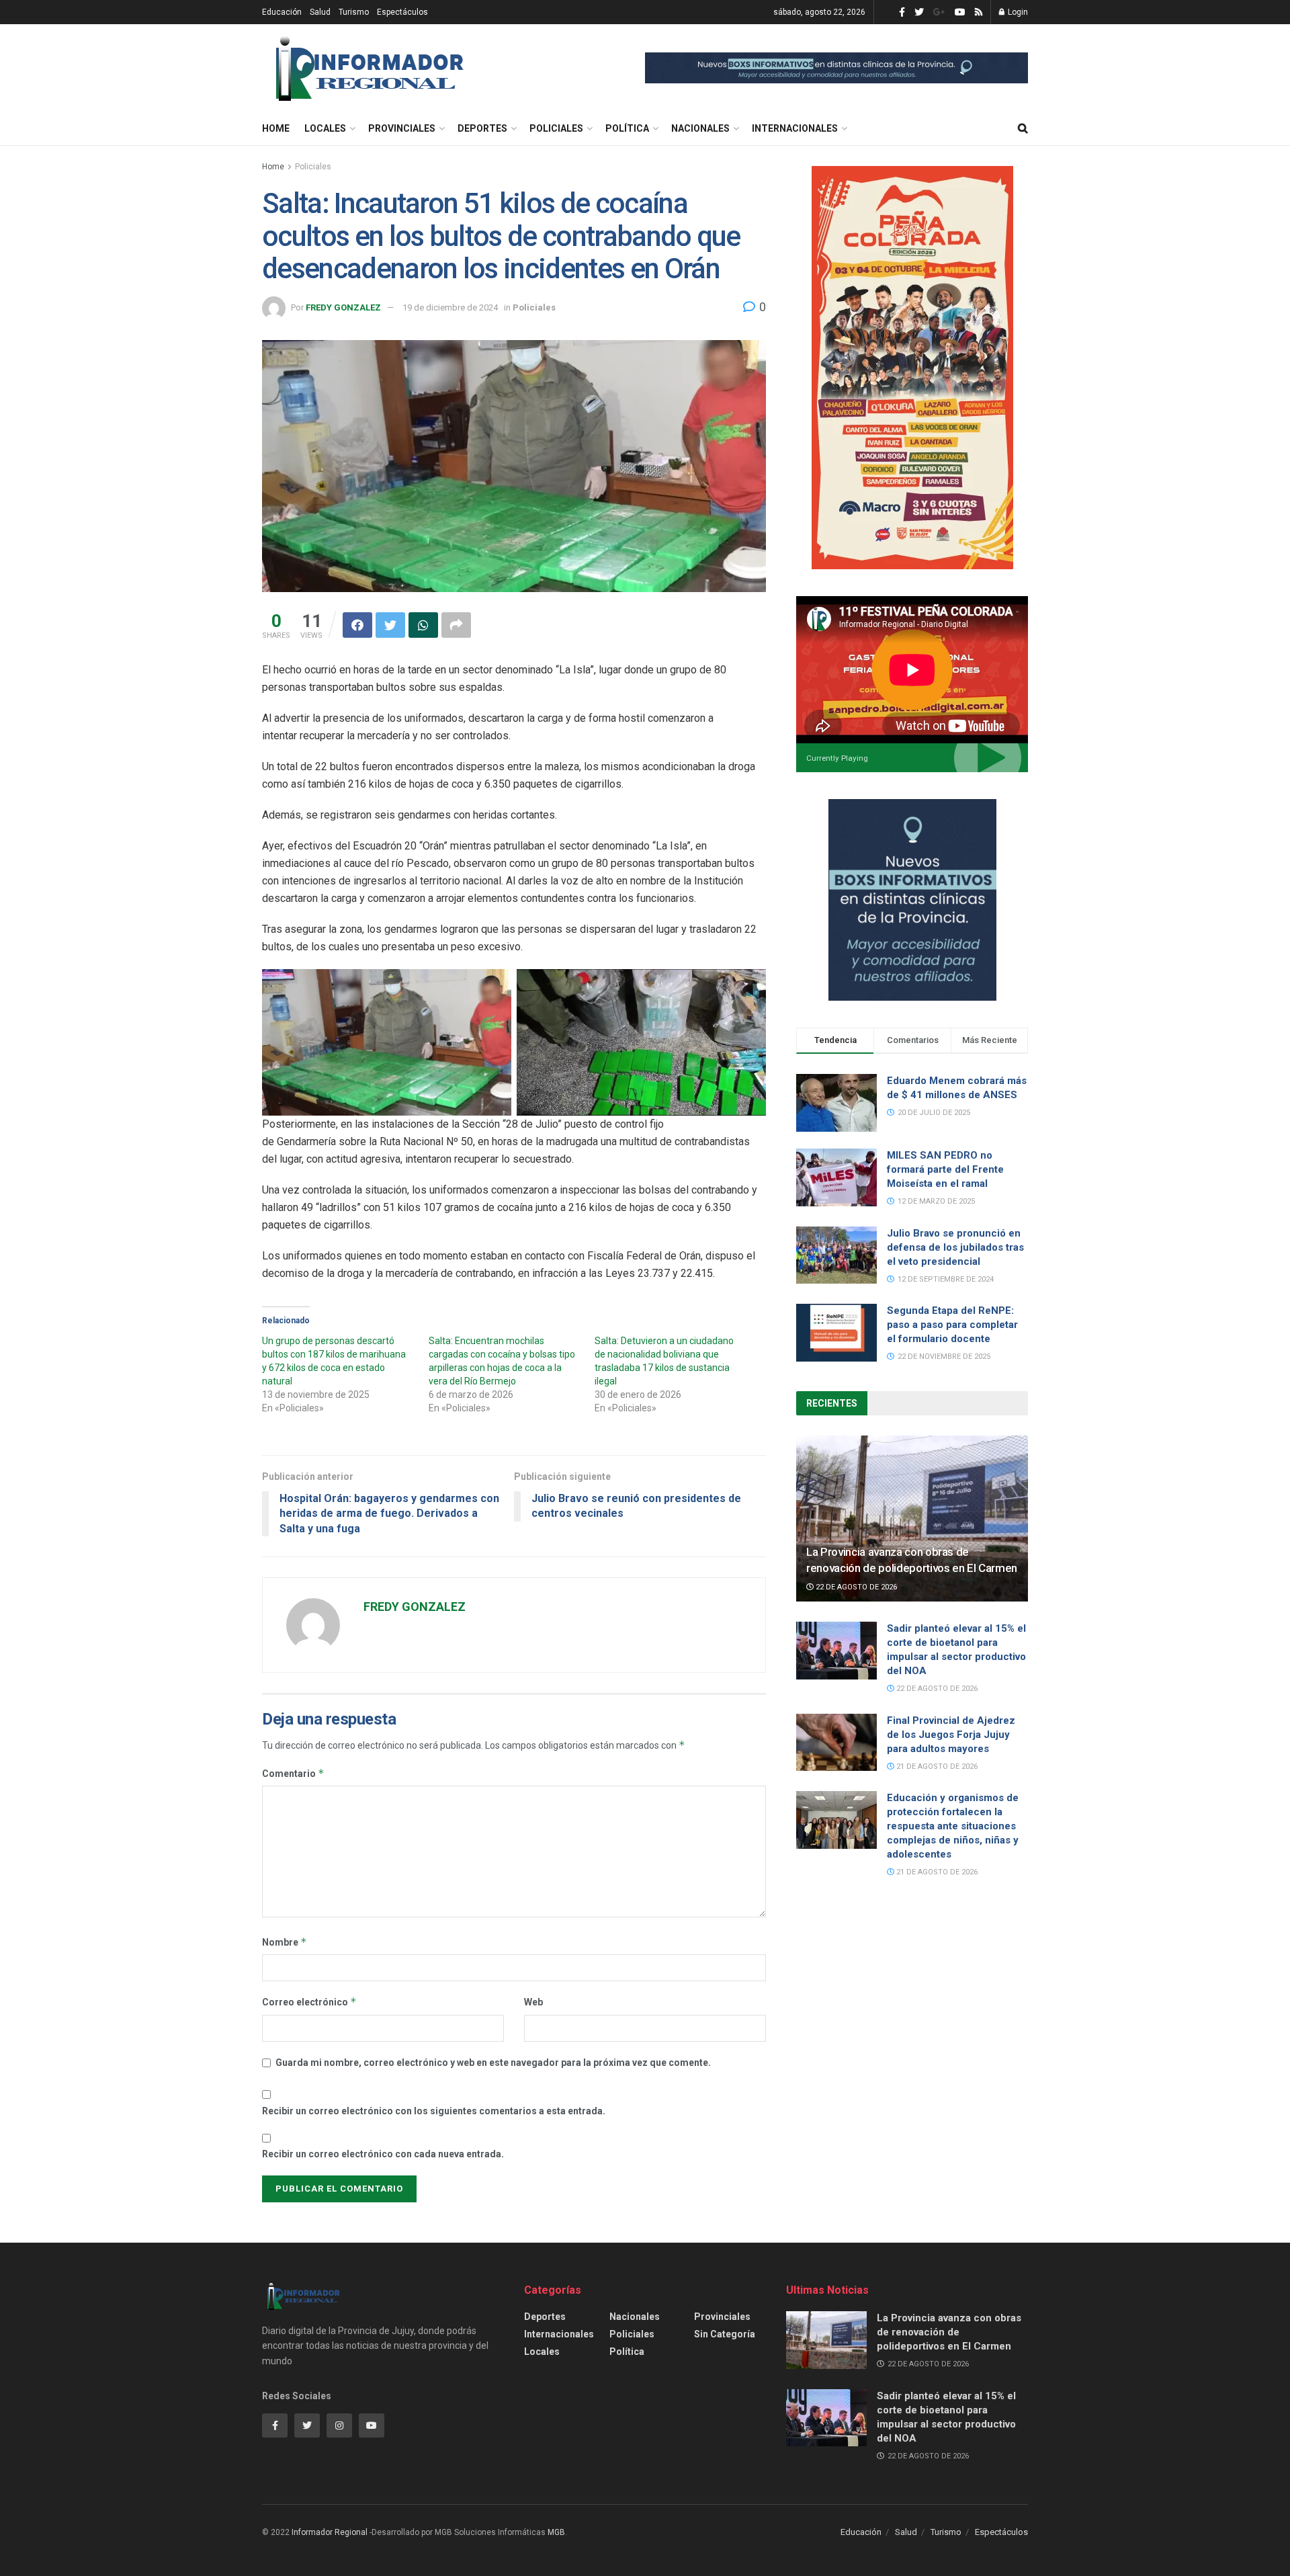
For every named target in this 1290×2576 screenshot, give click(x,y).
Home (276, 128)
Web (533, 2002)
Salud (320, 12)
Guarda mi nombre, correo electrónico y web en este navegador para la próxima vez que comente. (493, 2063)
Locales (325, 128)
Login (1017, 12)
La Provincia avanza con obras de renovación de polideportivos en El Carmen (949, 2332)
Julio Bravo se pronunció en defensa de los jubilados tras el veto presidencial (955, 1247)
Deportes (482, 128)
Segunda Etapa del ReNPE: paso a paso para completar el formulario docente (952, 1325)
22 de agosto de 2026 (855, 1587)
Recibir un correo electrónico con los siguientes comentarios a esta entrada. (434, 2111)
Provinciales (402, 128)
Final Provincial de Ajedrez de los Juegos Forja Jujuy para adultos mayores (951, 1735)
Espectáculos (402, 12)
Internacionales (795, 128)
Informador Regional (330, 2532)
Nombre (285, 1942)
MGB (556, 2532)
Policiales (556, 128)
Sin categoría (725, 2334)
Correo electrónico (309, 2002)
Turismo (354, 12)
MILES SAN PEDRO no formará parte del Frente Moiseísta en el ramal (945, 1169)
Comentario (293, 1773)
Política (627, 128)
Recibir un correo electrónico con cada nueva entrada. (383, 2154)
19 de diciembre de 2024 (450, 307)
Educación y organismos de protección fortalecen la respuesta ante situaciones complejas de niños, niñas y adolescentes (953, 1826)
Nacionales (700, 128)
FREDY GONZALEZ (343, 307)
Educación (282, 12)
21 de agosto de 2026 (936, 1767)
